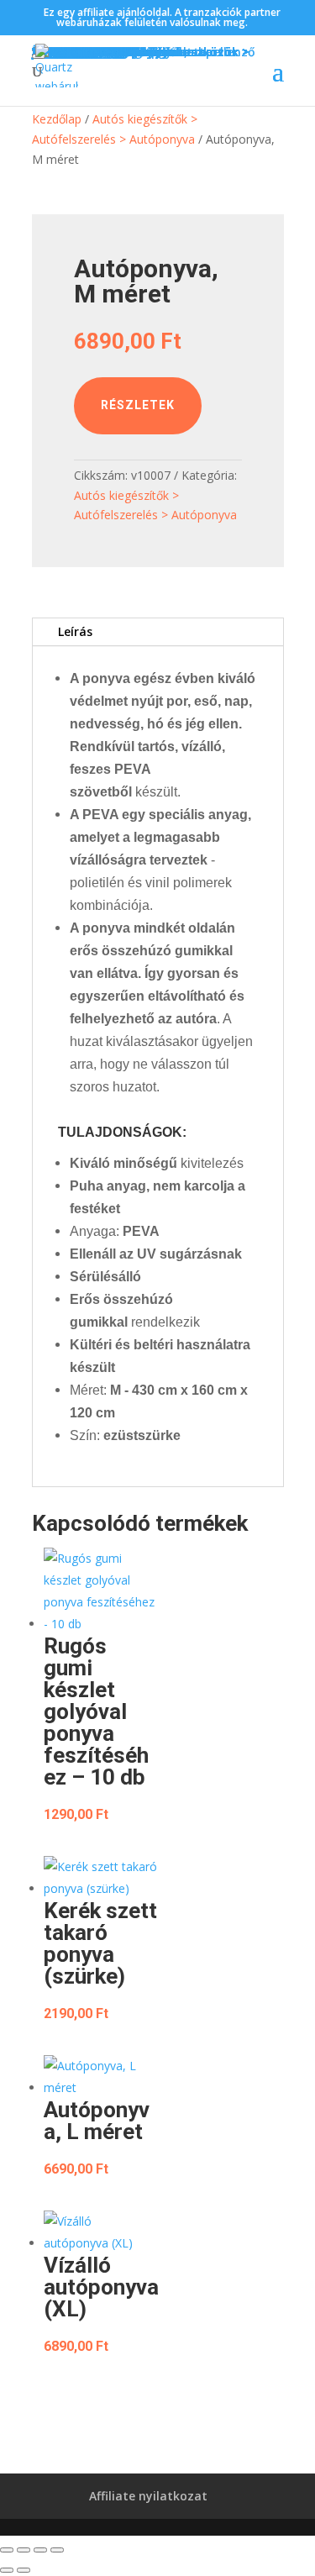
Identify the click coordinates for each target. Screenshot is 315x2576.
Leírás (75, 631)
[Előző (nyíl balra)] (7, 2570)
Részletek (138, 405)
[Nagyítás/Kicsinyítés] (7, 2550)
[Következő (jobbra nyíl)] (24, 2570)
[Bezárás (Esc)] (57, 2550)
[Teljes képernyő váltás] (24, 2550)
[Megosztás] (40, 2550)
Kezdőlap (57, 119)
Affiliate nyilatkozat (148, 2496)
